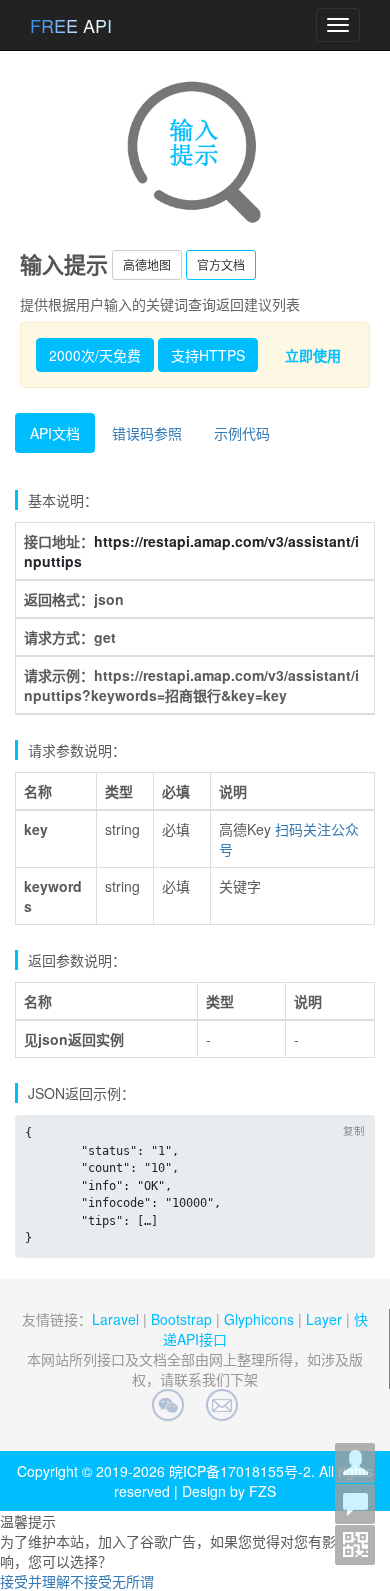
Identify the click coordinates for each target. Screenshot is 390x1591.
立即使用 (313, 355)
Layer (324, 1319)
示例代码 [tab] (242, 433)
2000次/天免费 (95, 355)
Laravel (115, 1319)
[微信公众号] (355, 1545)
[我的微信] (355, 1463)
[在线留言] (355, 1504)
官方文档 (221, 264)
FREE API (71, 25)
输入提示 (64, 264)
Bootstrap (181, 1319)
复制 (354, 1130)
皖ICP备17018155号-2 (240, 1471)
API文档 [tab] (55, 433)
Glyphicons (259, 1319)
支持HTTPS (208, 355)
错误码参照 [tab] (147, 433)
